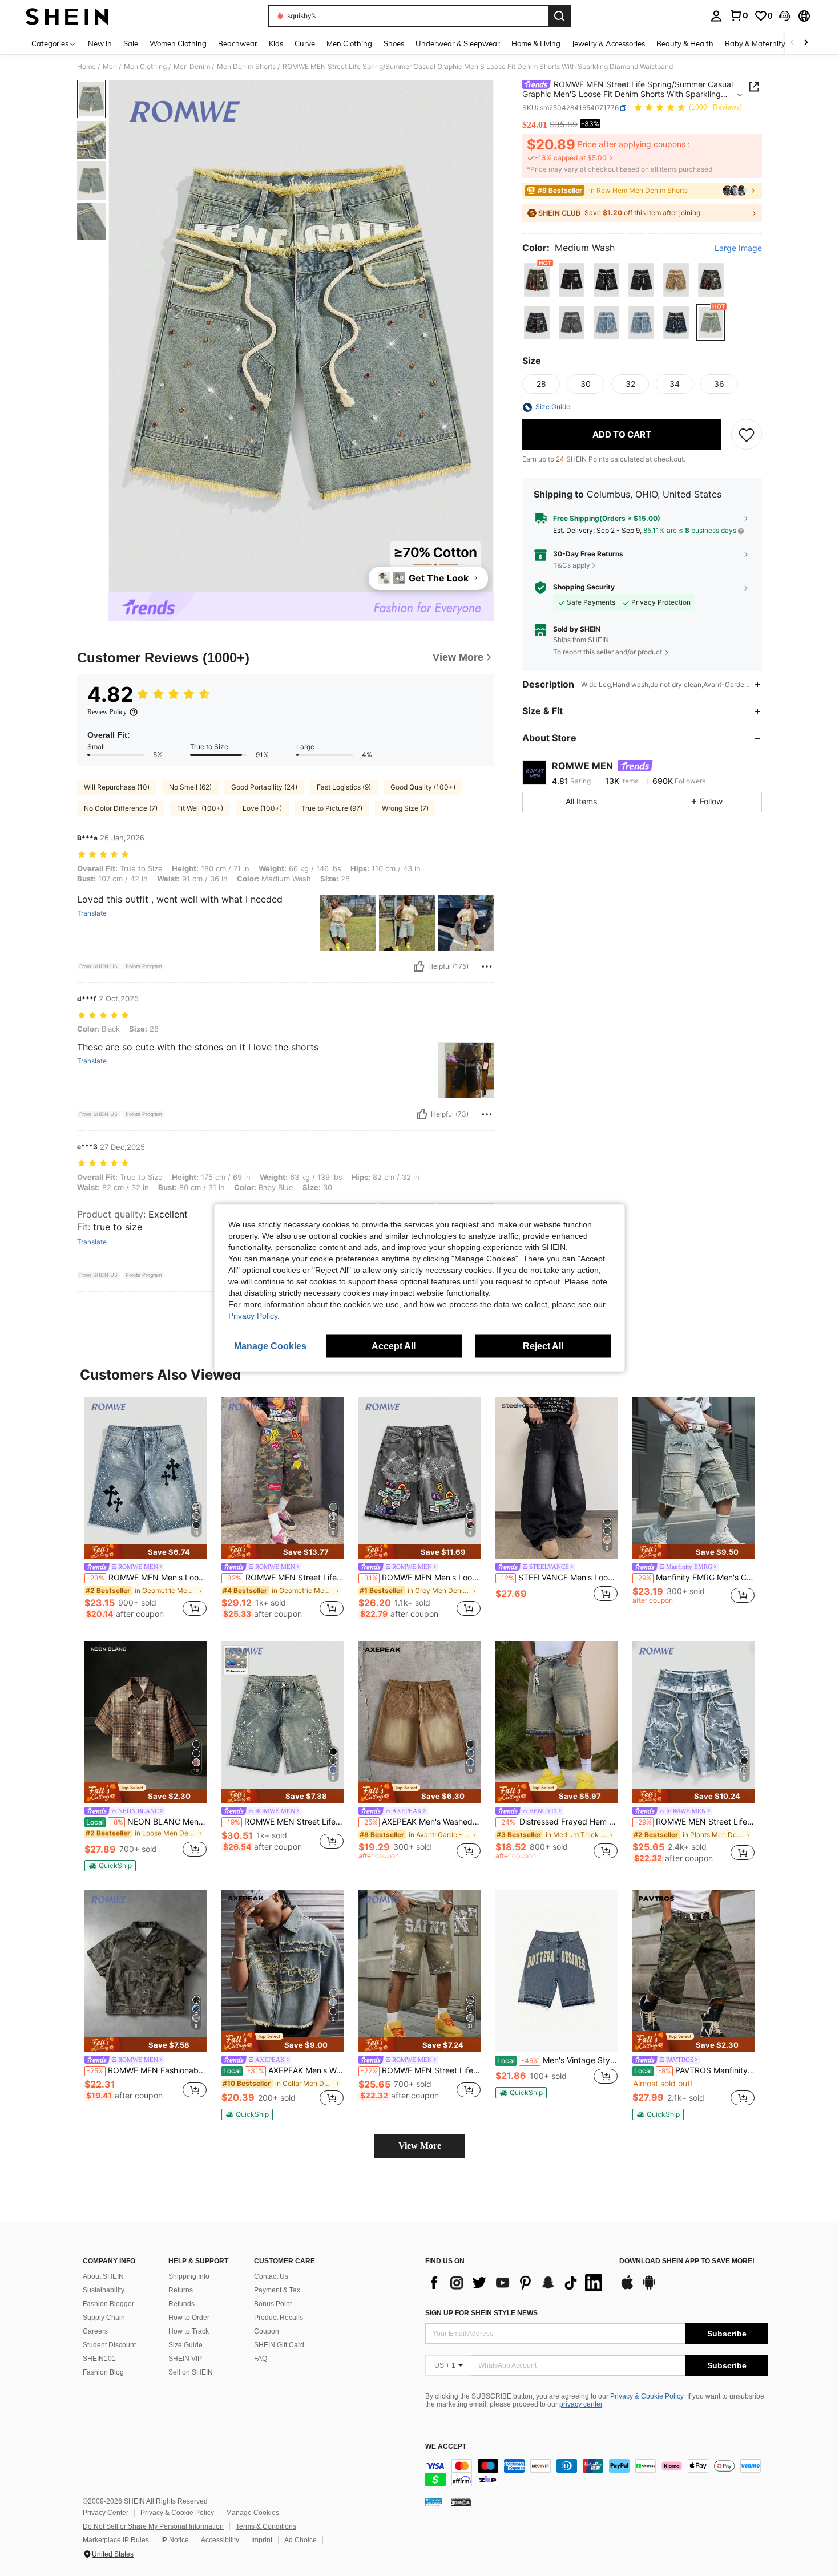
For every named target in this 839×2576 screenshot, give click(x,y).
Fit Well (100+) (200, 808)
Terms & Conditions (266, 2526)
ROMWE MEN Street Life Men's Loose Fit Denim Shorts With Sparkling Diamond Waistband (695, 1822)
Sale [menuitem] (131, 43)
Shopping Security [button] (584, 587)
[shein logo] (67, 16)
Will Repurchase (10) (117, 787)
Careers (95, 2331)
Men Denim (192, 67)
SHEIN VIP (185, 2359)
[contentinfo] (596, 2473)
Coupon (267, 2331)
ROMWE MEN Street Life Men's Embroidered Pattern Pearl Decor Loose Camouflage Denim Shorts (284, 1578)
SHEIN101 (99, 2359)
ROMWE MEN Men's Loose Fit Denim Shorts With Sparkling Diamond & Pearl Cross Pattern (147, 1578)
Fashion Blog (103, 2372)
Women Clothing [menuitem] (178, 43)
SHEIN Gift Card (279, 2345)
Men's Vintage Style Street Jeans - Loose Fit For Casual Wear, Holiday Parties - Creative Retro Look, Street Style (557, 2060)
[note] (146, 1552)
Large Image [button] (738, 248)
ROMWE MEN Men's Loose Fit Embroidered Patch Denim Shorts (421, 1578)
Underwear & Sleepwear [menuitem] (458, 43)
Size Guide (185, 2345)
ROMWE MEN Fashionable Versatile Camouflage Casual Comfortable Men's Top (147, 2070)
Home (86, 67)
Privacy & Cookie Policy (647, 2396)
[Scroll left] (792, 43)
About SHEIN (103, 2276)
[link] (739, 15)
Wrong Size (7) (405, 808)
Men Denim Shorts (246, 67)
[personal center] (716, 16)
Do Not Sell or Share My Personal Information (153, 2526)
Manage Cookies (253, 2513)
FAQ (261, 2359)
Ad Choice (300, 2540)
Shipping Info (189, 2276)
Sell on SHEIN (191, 2372)
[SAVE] (747, 435)
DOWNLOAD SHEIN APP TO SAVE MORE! (687, 2261)
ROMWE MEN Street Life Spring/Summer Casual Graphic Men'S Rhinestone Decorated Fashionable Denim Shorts (284, 1822)
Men (110, 67)
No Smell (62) (190, 787)
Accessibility (220, 2540)
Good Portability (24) (264, 787)
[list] (517, 2283)
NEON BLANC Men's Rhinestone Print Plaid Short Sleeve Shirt (146, 1822)
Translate (92, 913)
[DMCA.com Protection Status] (461, 2502)
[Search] (559, 16)
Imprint (262, 2540)
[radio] (537, 280)
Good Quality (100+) (423, 787)
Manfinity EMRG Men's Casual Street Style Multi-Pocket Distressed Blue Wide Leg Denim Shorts (695, 1578)
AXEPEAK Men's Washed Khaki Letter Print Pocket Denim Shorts (421, 1822)
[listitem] (146, 1510)
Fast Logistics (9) (344, 787)
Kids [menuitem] (276, 43)
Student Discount (109, 2345)
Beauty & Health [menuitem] (685, 43)
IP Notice (175, 2540)
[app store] (627, 2288)
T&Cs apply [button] (572, 565)
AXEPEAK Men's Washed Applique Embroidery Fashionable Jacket (283, 2070)
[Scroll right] (806, 43)
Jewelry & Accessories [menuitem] (608, 43)
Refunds (181, 2304)
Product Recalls (279, 2318)
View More (420, 2146)
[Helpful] (419, 966)
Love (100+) (262, 808)
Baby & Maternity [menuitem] (755, 43)
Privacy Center (106, 2513)
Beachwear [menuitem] (238, 43)
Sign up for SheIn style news (481, 2313)
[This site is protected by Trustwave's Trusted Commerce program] (434, 2502)
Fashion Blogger (108, 2304)
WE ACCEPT (446, 2447)
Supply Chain (104, 2318)
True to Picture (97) (332, 808)
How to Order (189, 2318)
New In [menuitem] (100, 43)
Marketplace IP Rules (116, 2540)
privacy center (581, 2404)
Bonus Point (273, 2304)
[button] (785, 16)
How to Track (189, 2331)
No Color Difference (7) (121, 808)
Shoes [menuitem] (394, 43)
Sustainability (104, 2290)
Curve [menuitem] (305, 43)
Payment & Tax (277, 2290)
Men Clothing (145, 67)
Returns (181, 2290)
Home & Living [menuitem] (536, 43)
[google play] (649, 2288)
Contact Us (271, 2276)
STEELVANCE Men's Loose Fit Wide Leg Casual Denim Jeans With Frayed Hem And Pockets (558, 1578)
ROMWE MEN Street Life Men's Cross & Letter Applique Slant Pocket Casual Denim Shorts (421, 2070)
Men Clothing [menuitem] (349, 43)
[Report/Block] (487, 966)
